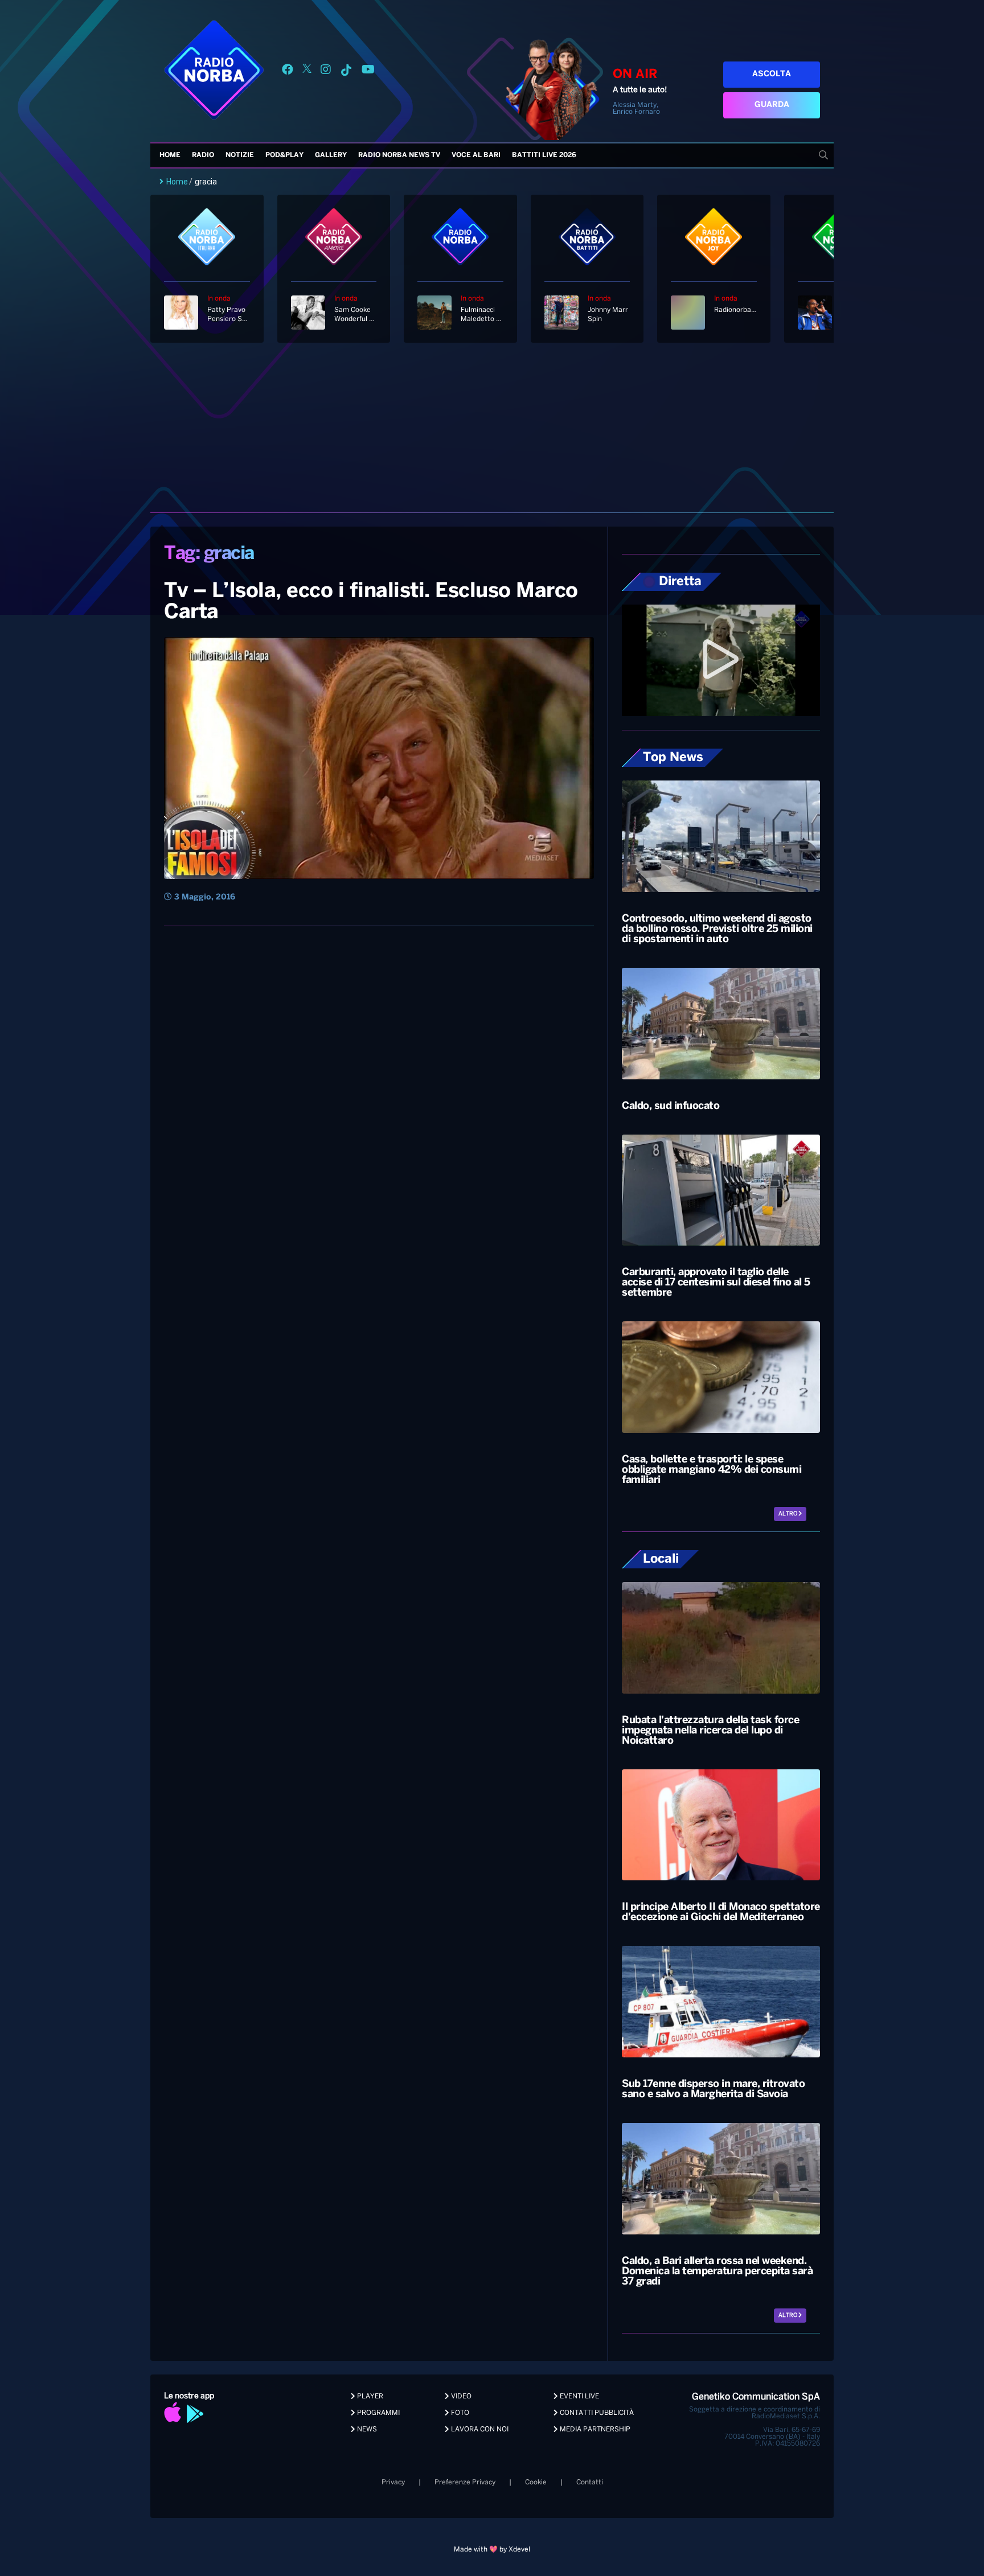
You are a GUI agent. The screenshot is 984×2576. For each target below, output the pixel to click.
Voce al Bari (476, 155)
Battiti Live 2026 (544, 155)
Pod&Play (284, 155)
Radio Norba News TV (399, 155)
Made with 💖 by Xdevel (492, 2550)
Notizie (240, 155)
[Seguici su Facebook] (288, 71)
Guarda (772, 105)
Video (460, 2396)
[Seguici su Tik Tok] (346, 71)
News (366, 2429)
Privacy (393, 2482)
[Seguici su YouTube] (368, 71)
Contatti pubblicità (596, 2413)
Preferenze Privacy (465, 2482)
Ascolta (772, 74)
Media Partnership (594, 2429)
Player (369, 2396)
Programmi (378, 2413)
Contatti (590, 2482)
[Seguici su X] (307, 71)
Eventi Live (579, 2396)
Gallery (331, 155)
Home (170, 155)
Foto (459, 2413)
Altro (788, 1514)
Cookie (536, 2482)
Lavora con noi (479, 2429)
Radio (203, 155)
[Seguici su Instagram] (326, 71)
